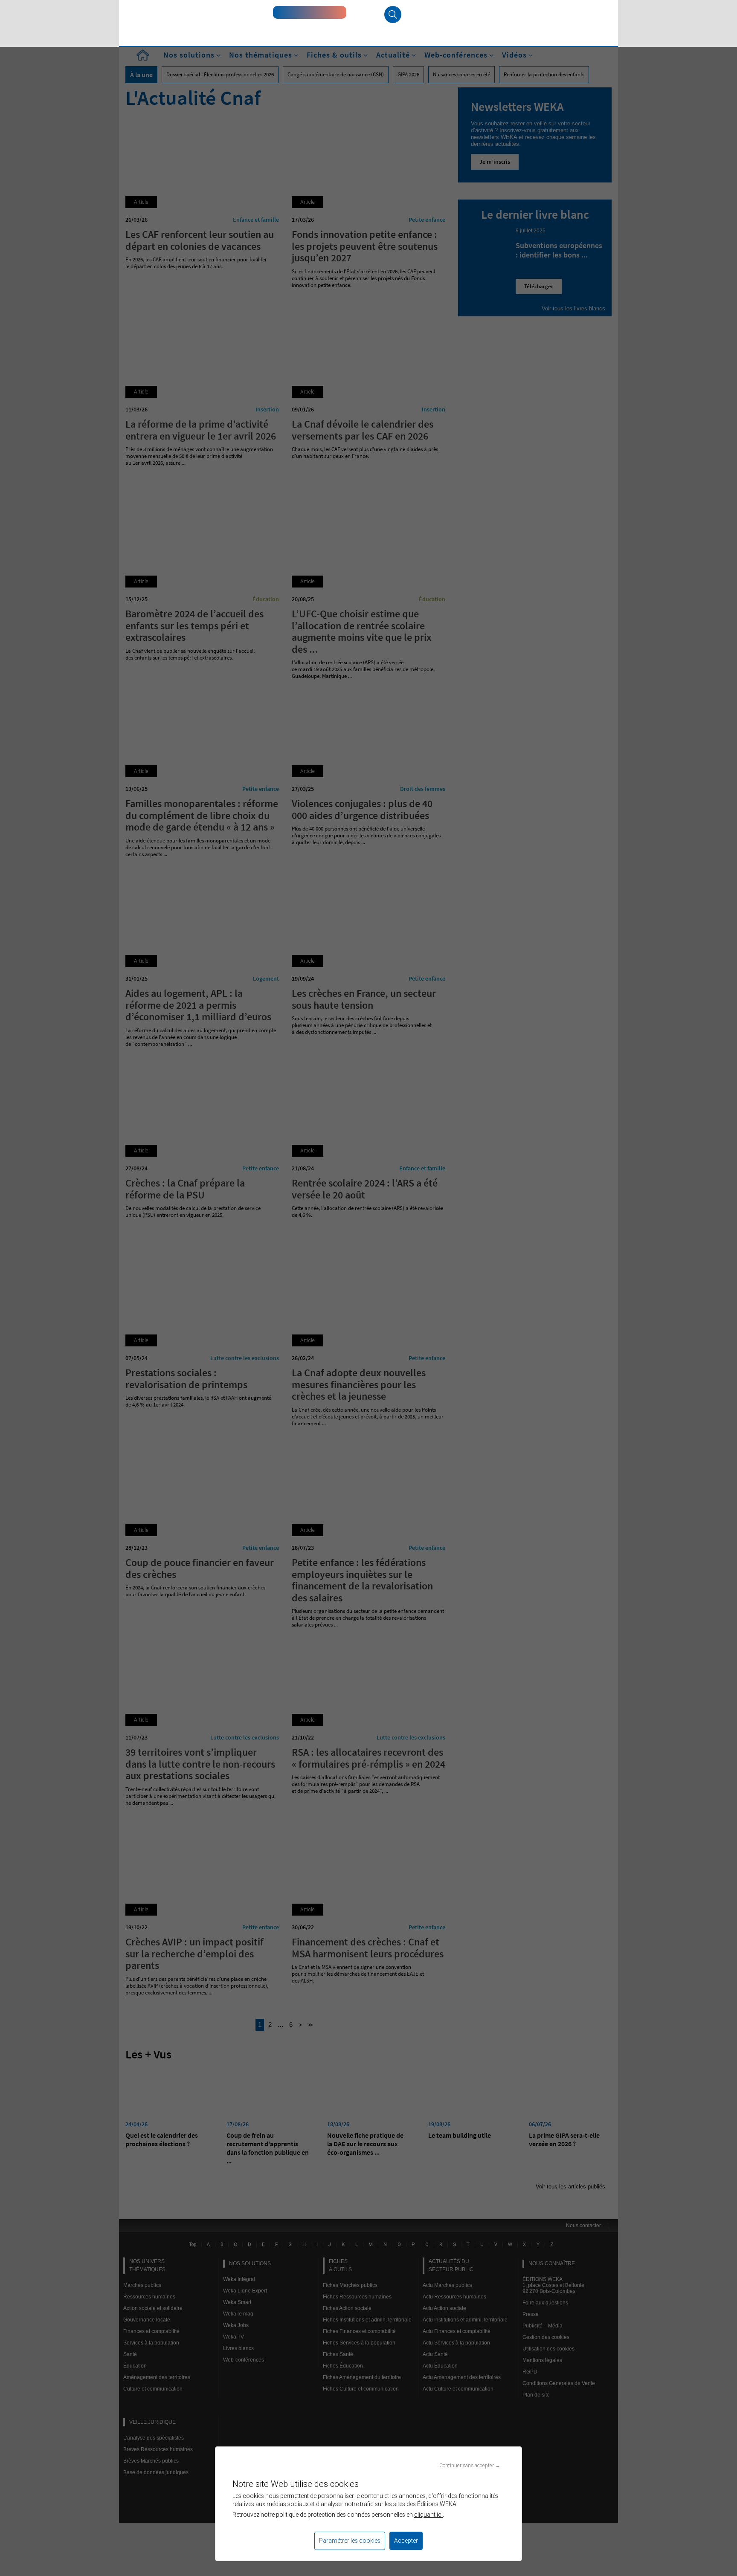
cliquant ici (428, 2515)
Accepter (406, 2541)
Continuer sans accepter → (470, 2465)
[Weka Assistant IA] (310, 12)
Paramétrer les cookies (350, 2541)
